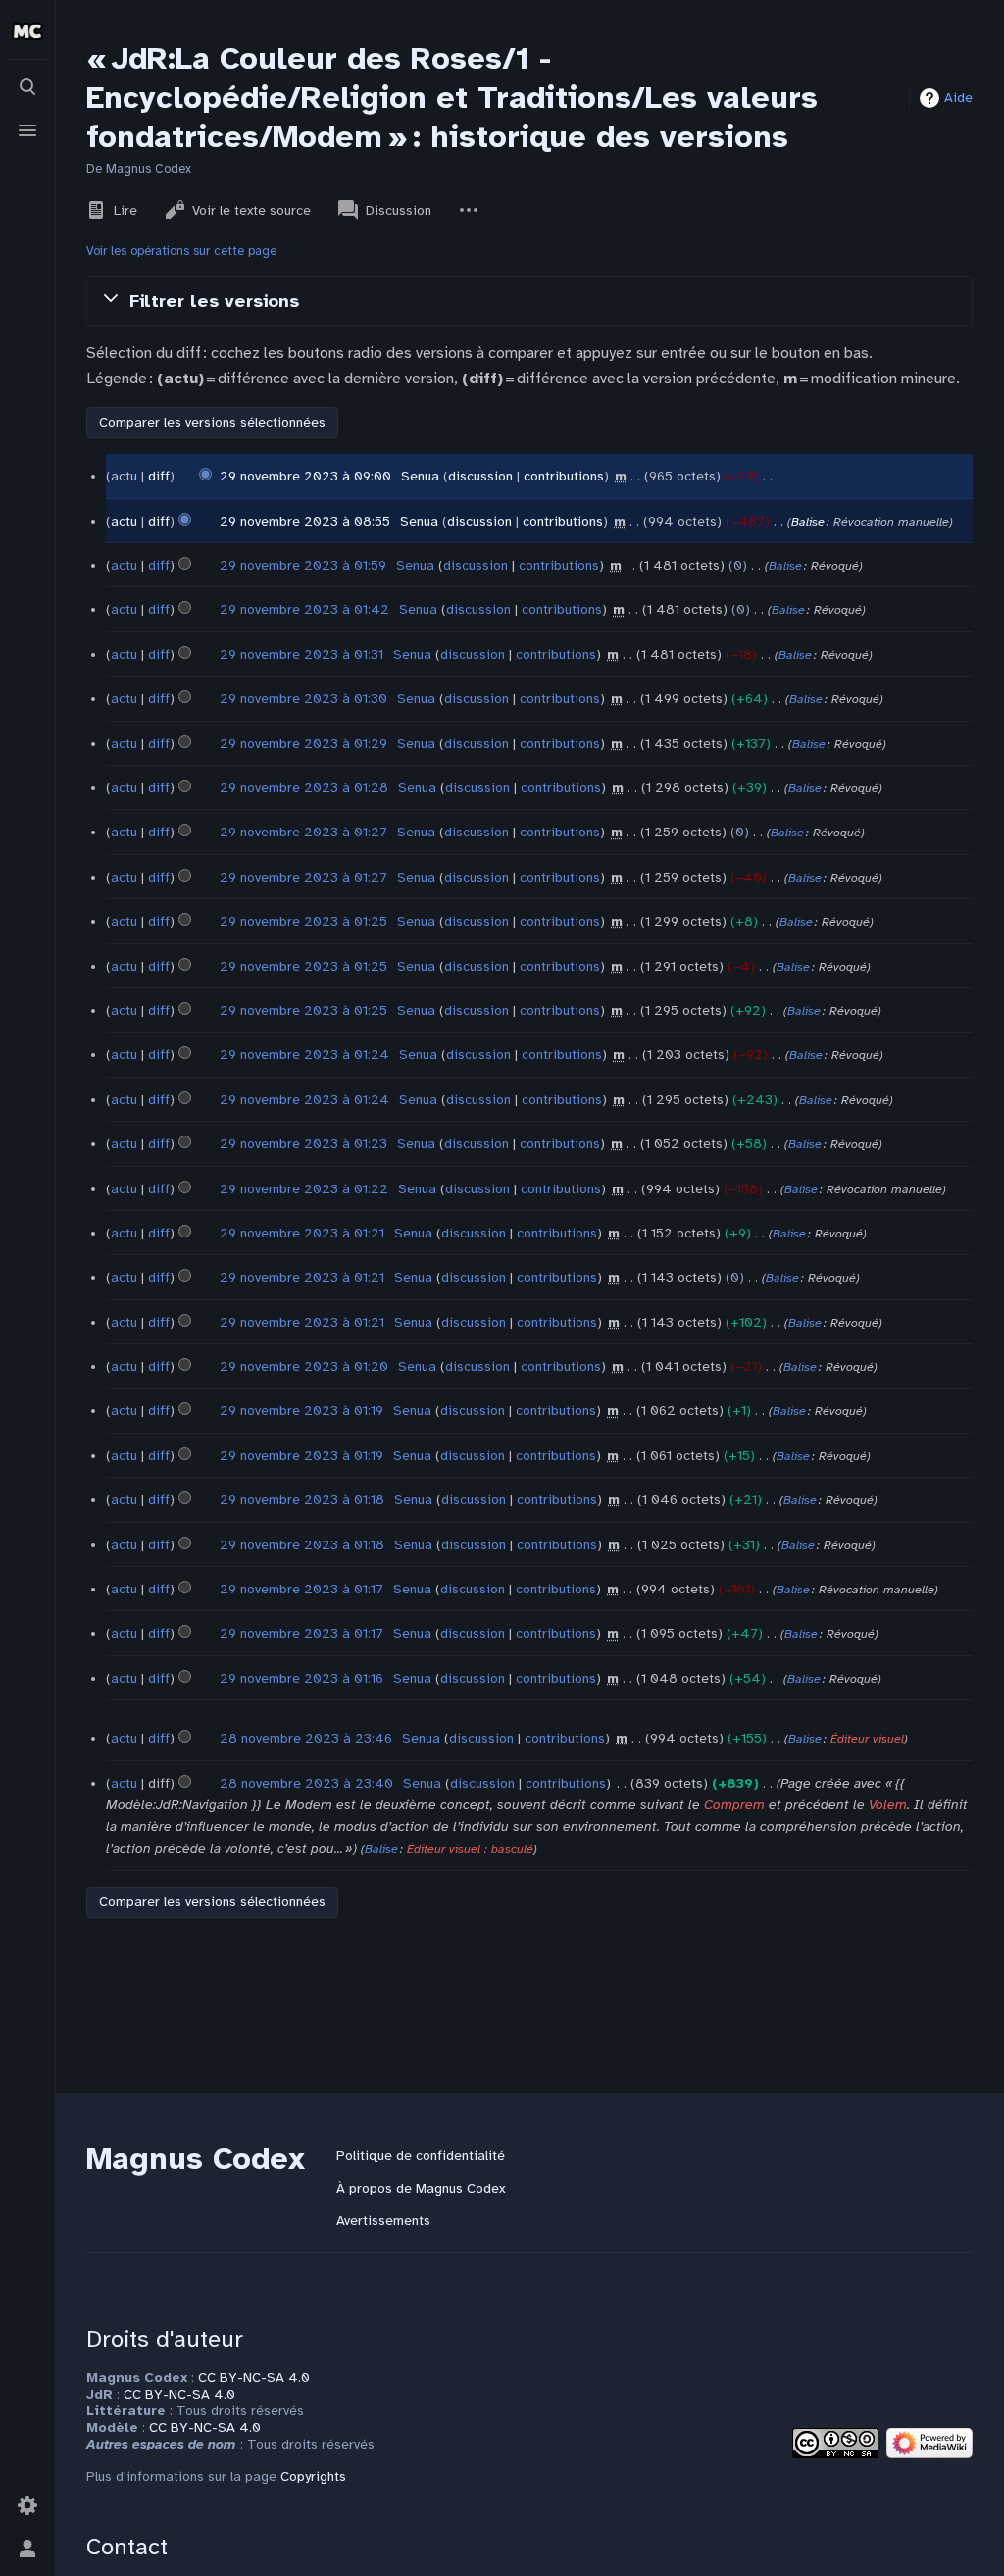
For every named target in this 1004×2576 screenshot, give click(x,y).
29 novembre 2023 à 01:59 (303, 565)
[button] (529, 300)
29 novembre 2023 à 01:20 (304, 1366)
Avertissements (383, 2221)
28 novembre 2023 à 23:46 (306, 1738)
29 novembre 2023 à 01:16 (301, 1678)
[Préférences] (27, 2505)
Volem (888, 1805)
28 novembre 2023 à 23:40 (306, 1783)
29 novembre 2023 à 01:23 (303, 1144)
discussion (480, 476)
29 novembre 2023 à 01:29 (303, 744)
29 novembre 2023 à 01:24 (304, 1055)
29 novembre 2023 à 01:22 (304, 1189)
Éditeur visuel (867, 1739)
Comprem (734, 1805)
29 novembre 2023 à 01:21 (302, 1233)
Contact (127, 2547)
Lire (125, 210)
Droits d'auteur (165, 2339)
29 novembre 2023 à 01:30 (303, 699)
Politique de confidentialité (421, 2156)
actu (124, 521)
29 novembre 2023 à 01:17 (301, 1589)
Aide (958, 98)
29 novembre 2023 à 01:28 (304, 788)
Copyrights (313, 2476)
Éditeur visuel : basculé (470, 1849)
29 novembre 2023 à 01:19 (301, 1411)
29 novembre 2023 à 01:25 (303, 921)
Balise (808, 522)
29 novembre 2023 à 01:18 (302, 1500)
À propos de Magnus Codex (421, 2188)
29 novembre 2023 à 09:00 (305, 476)
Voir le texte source (251, 210)
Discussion (399, 210)
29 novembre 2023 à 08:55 (305, 521)
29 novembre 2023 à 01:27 (303, 832)
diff (159, 476)
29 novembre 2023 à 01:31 (301, 655)
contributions (564, 476)
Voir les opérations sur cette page (181, 251)
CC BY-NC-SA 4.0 (254, 2377)
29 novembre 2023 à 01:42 (304, 609)
